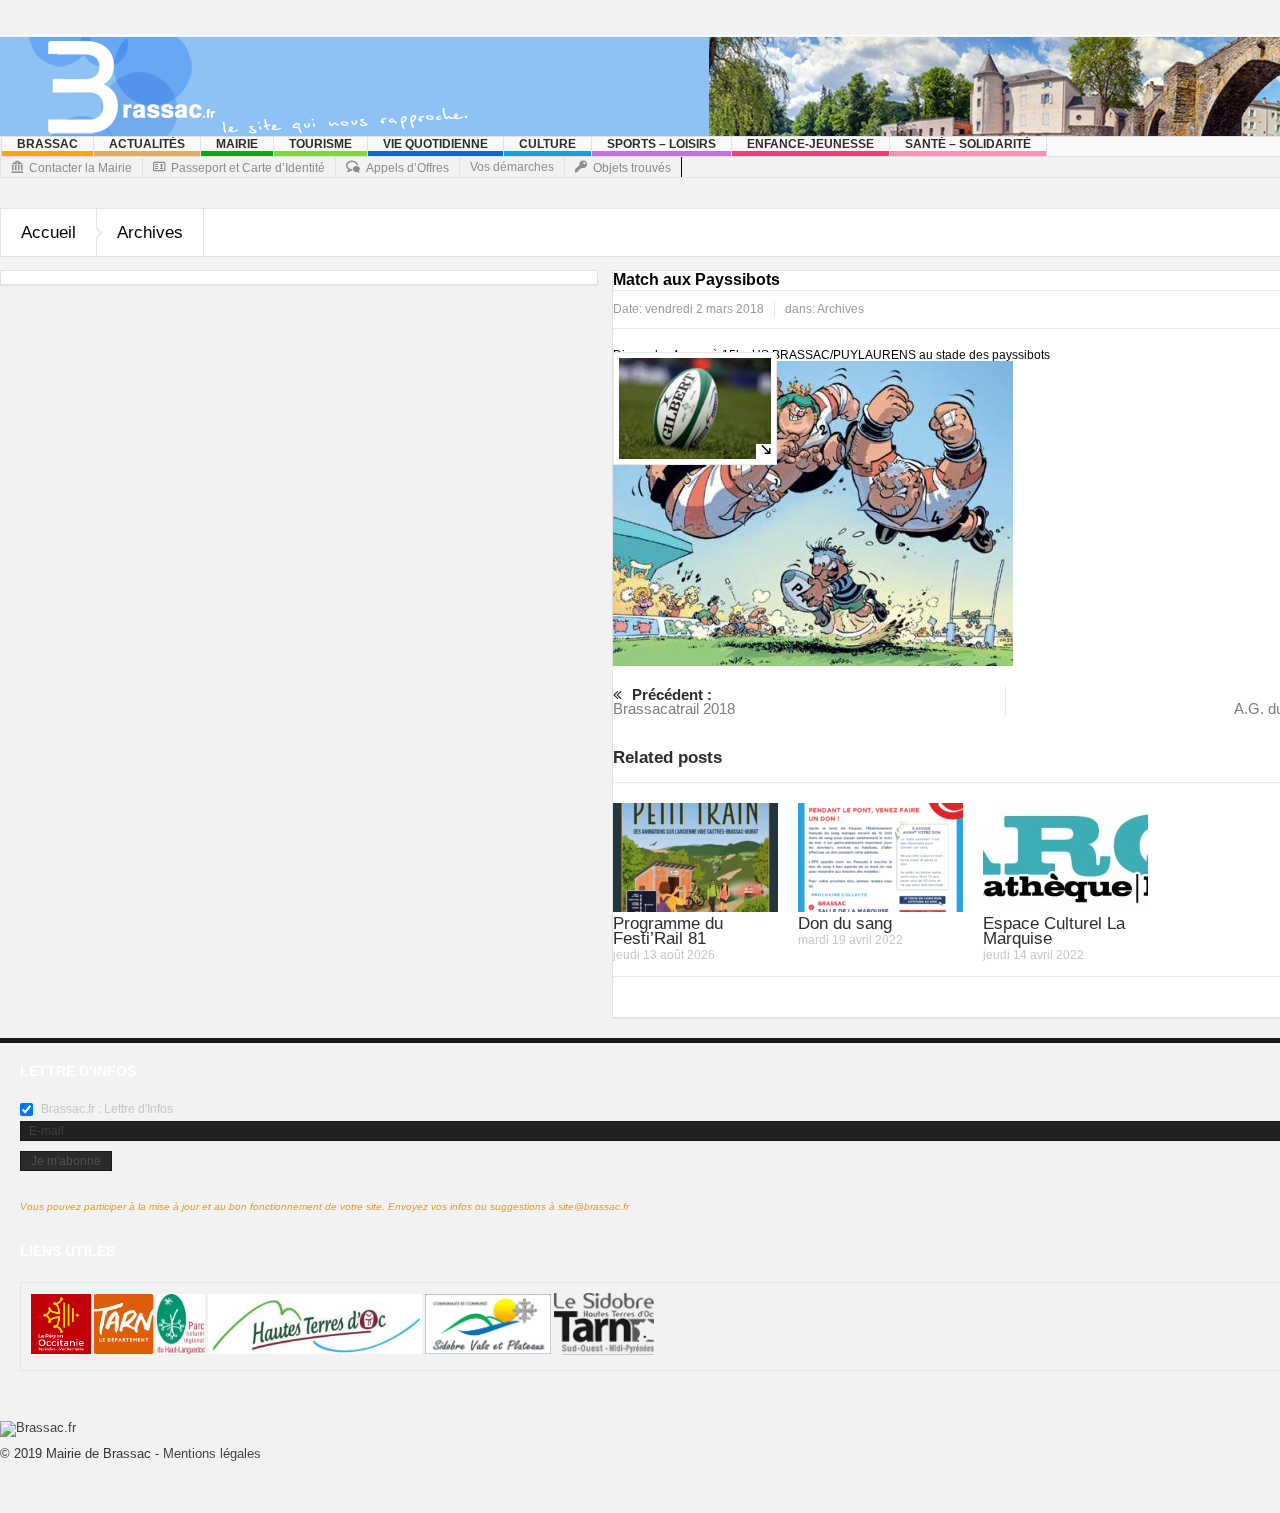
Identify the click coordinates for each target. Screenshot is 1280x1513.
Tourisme (320, 144)
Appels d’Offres (407, 168)
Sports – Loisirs (661, 144)
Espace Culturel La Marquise (1054, 931)
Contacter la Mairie (80, 168)
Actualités (147, 144)
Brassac (47, 144)
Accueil (48, 232)
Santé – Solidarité (968, 144)
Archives (150, 232)
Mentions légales (212, 1453)
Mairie (237, 144)
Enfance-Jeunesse (810, 144)
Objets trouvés (632, 168)
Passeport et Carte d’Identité (248, 168)
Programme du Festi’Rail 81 (668, 931)
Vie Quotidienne (435, 144)
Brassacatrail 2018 (674, 701)
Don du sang (845, 923)
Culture (547, 144)
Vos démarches (512, 167)
